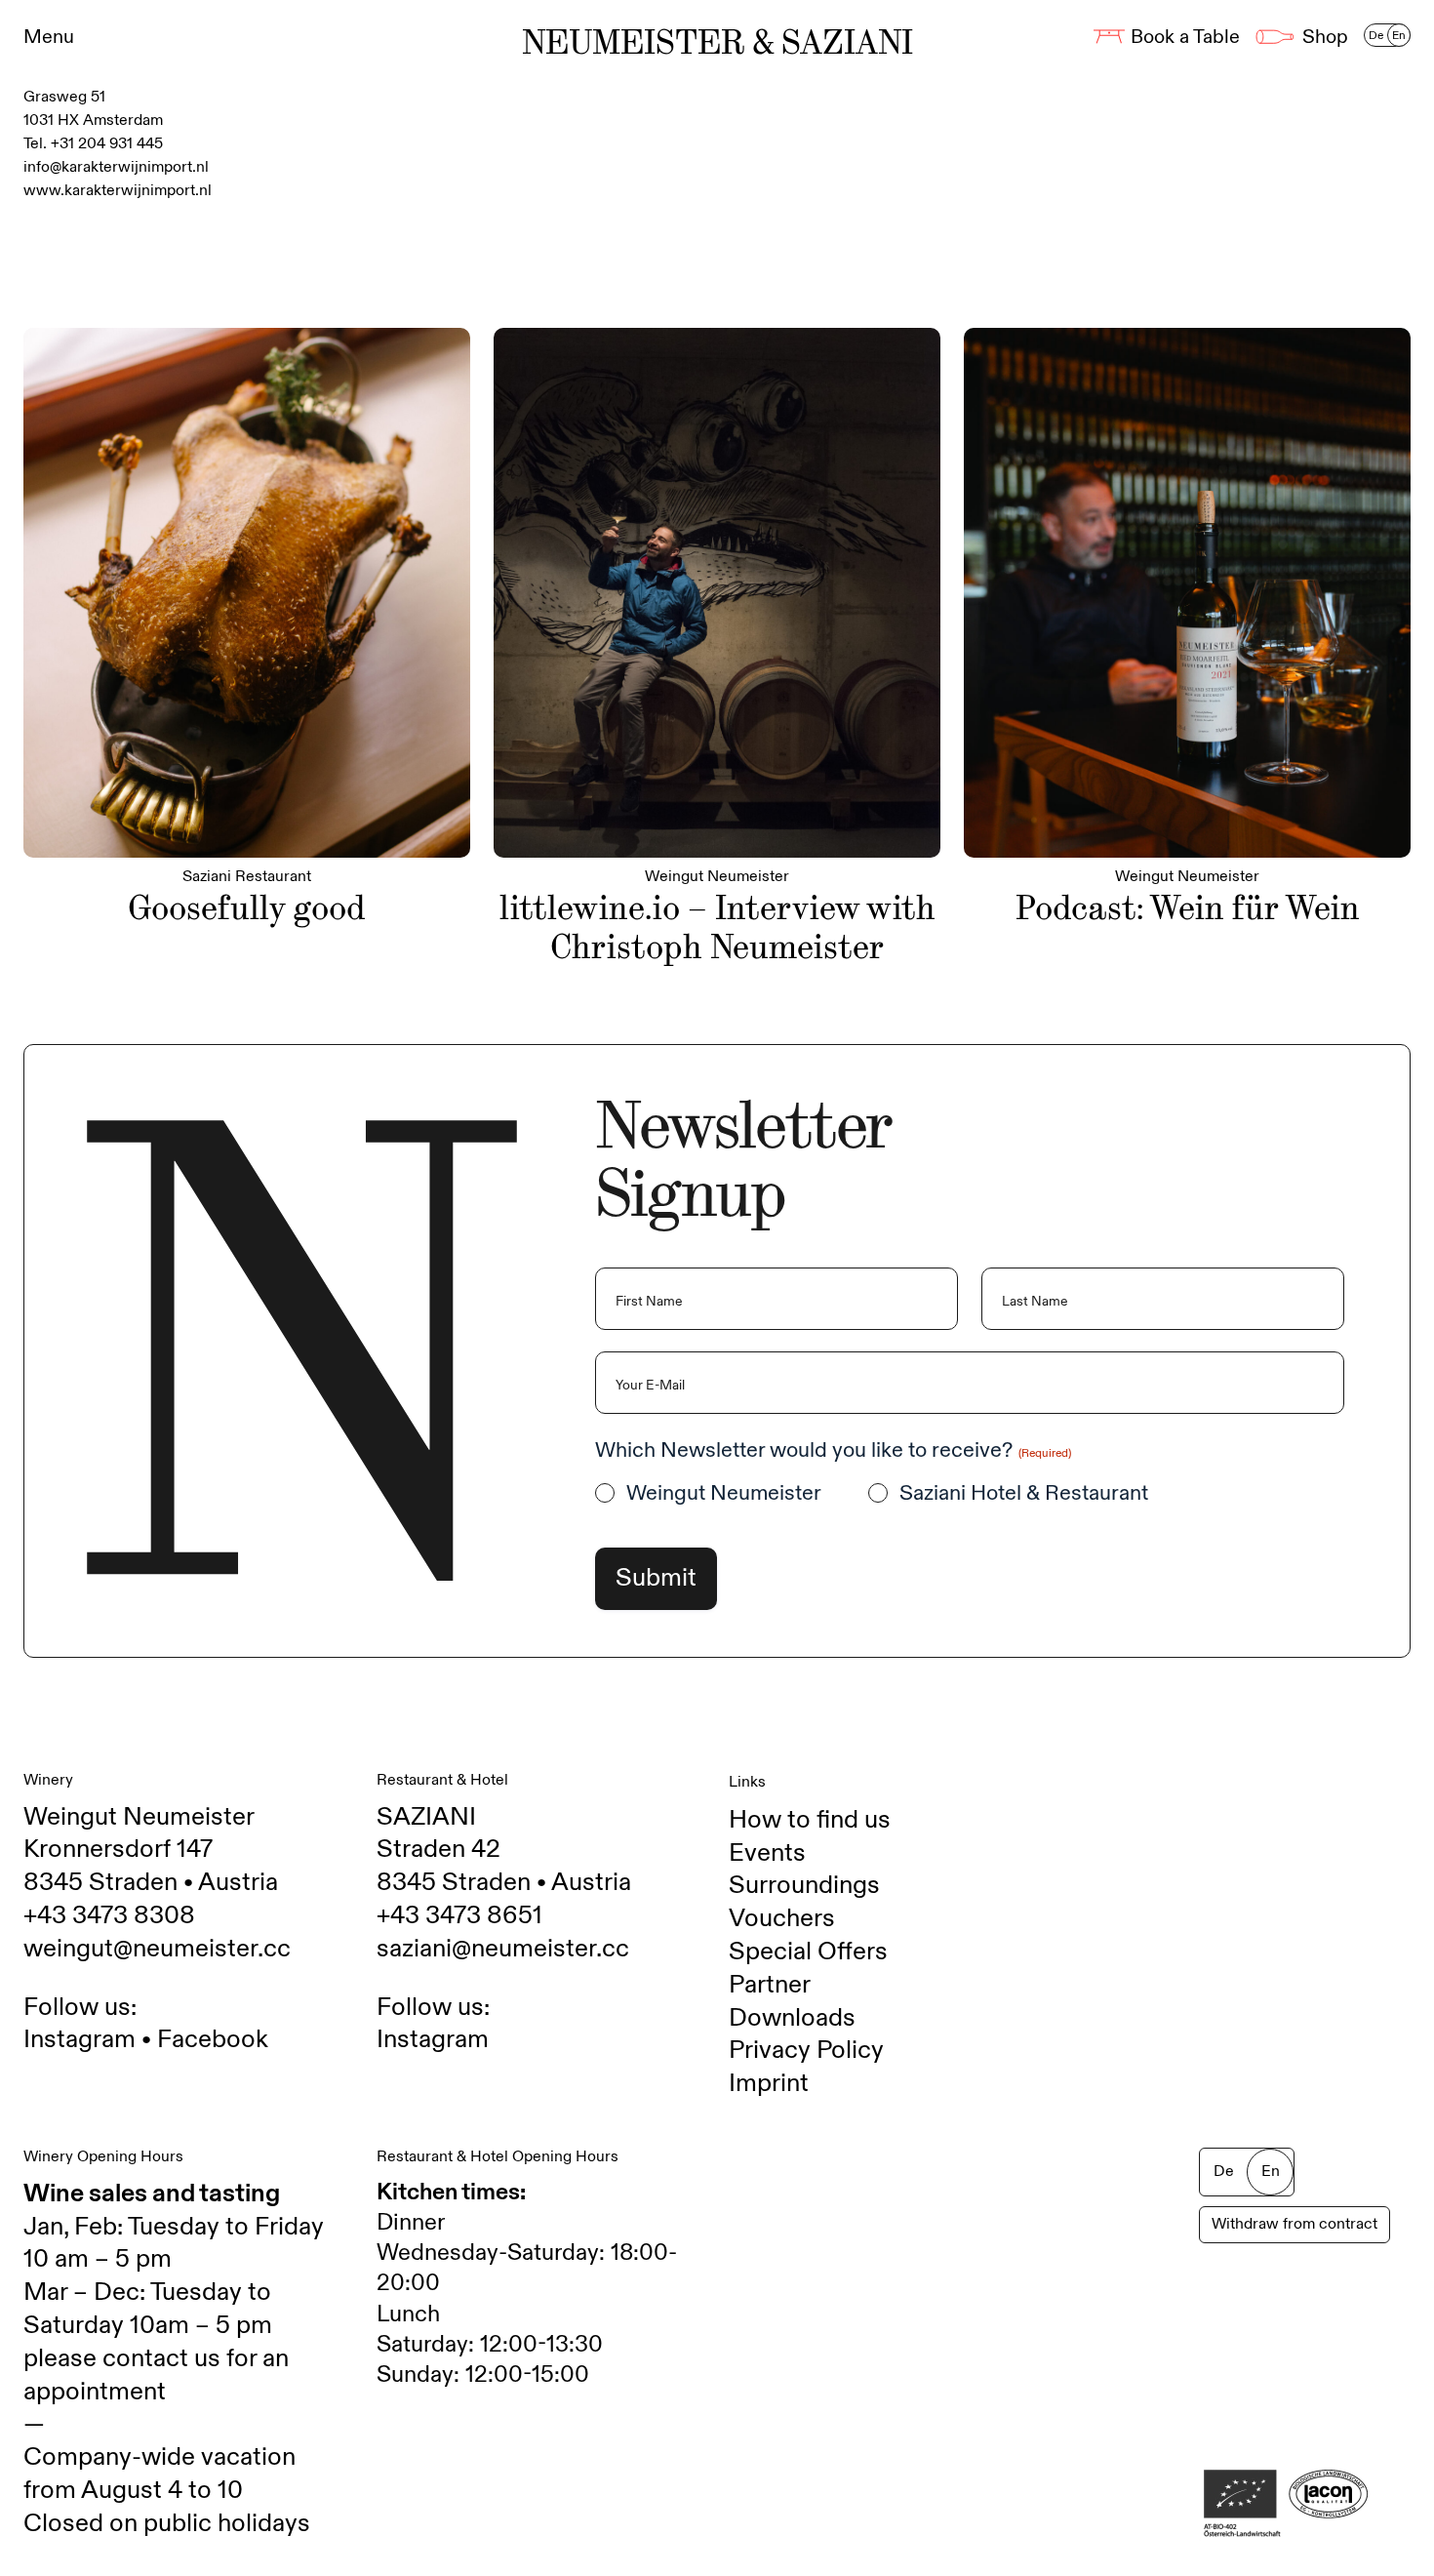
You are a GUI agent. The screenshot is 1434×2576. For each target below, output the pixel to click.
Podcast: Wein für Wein (1188, 908)
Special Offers (808, 1952)
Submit (656, 1578)
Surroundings (804, 1885)
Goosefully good (247, 908)
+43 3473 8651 (459, 1915)
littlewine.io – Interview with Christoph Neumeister (717, 927)
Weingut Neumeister (724, 1493)
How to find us (810, 1820)
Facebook (213, 2039)
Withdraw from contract (1295, 2224)
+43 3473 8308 (109, 1915)
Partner (770, 1985)
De (1376, 35)
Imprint (769, 2083)
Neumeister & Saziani (717, 43)
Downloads (792, 2018)
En (1399, 35)
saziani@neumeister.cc (503, 1949)
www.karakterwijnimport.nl (118, 191)
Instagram (80, 2039)
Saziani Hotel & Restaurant (1024, 1493)
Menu (49, 37)
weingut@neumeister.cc (157, 1949)
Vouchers (782, 1918)
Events (767, 1853)
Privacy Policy (806, 2050)
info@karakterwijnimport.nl (116, 167)
